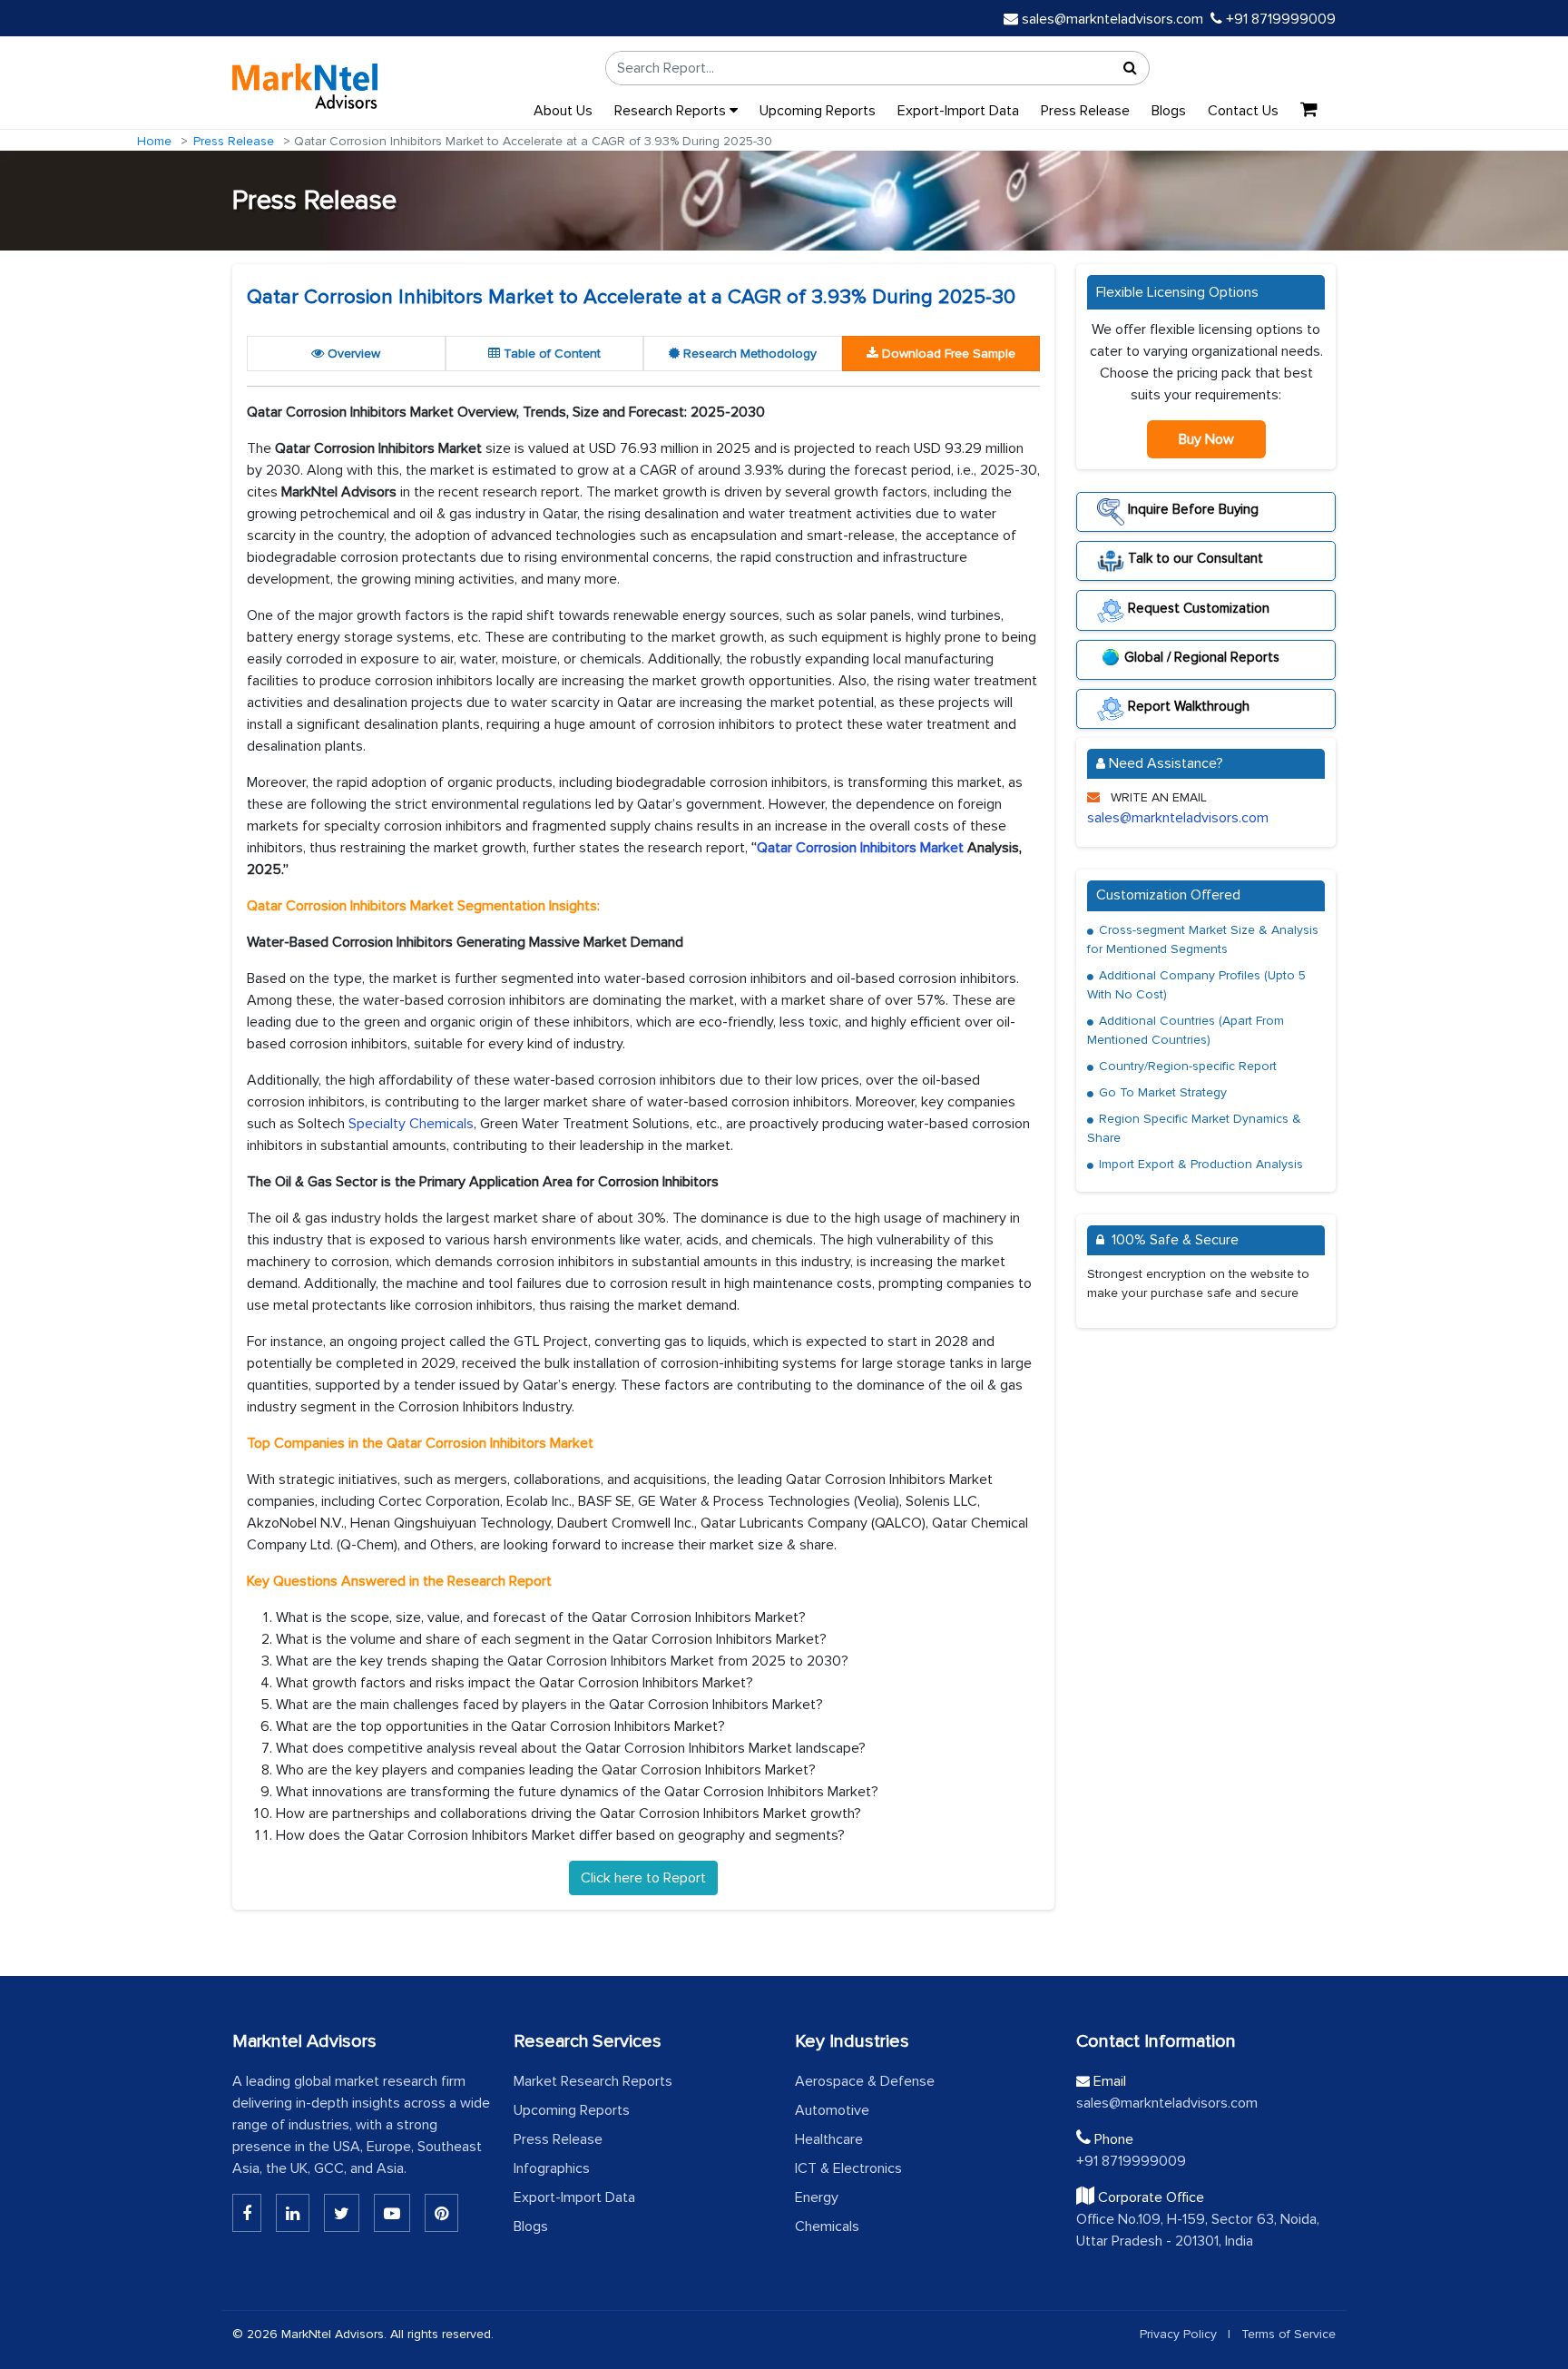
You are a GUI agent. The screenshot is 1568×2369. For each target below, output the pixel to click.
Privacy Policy (1178, 2334)
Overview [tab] (352, 354)
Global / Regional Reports (1202, 657)
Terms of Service (1289, 2334)
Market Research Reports (593, 2081)
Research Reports (672, 111)
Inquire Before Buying (1191, 509)
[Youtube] (392, 2213)
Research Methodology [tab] (748, 354)
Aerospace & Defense (865, 2081)
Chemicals (827, 2226)
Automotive (832, 2110)
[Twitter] (342, 2213)
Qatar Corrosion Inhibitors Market (860, 848)
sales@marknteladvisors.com (1112, 19)
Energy (817, 2197)
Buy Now (1206, 439)
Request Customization (1197, 607)
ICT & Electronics (848, 2168)
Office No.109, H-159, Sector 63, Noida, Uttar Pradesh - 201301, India (1198, 2230)
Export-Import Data (958, 111)
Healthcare (829, 2139)
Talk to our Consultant (1194, 558)
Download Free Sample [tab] (947, 354)
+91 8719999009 (1279, 19)
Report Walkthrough (1187, 706)
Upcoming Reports (818, 111)
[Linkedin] (247, 2213)
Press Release (1085, 111)
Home (154, 141)
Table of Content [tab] (550, 354)
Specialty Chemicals (411, 1124)
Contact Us (1243, 111)
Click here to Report (643, 1878)
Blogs (1169, 111)
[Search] (1131, 68)
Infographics (552, 2168)
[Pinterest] (441, 2213)
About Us (563, 111)
